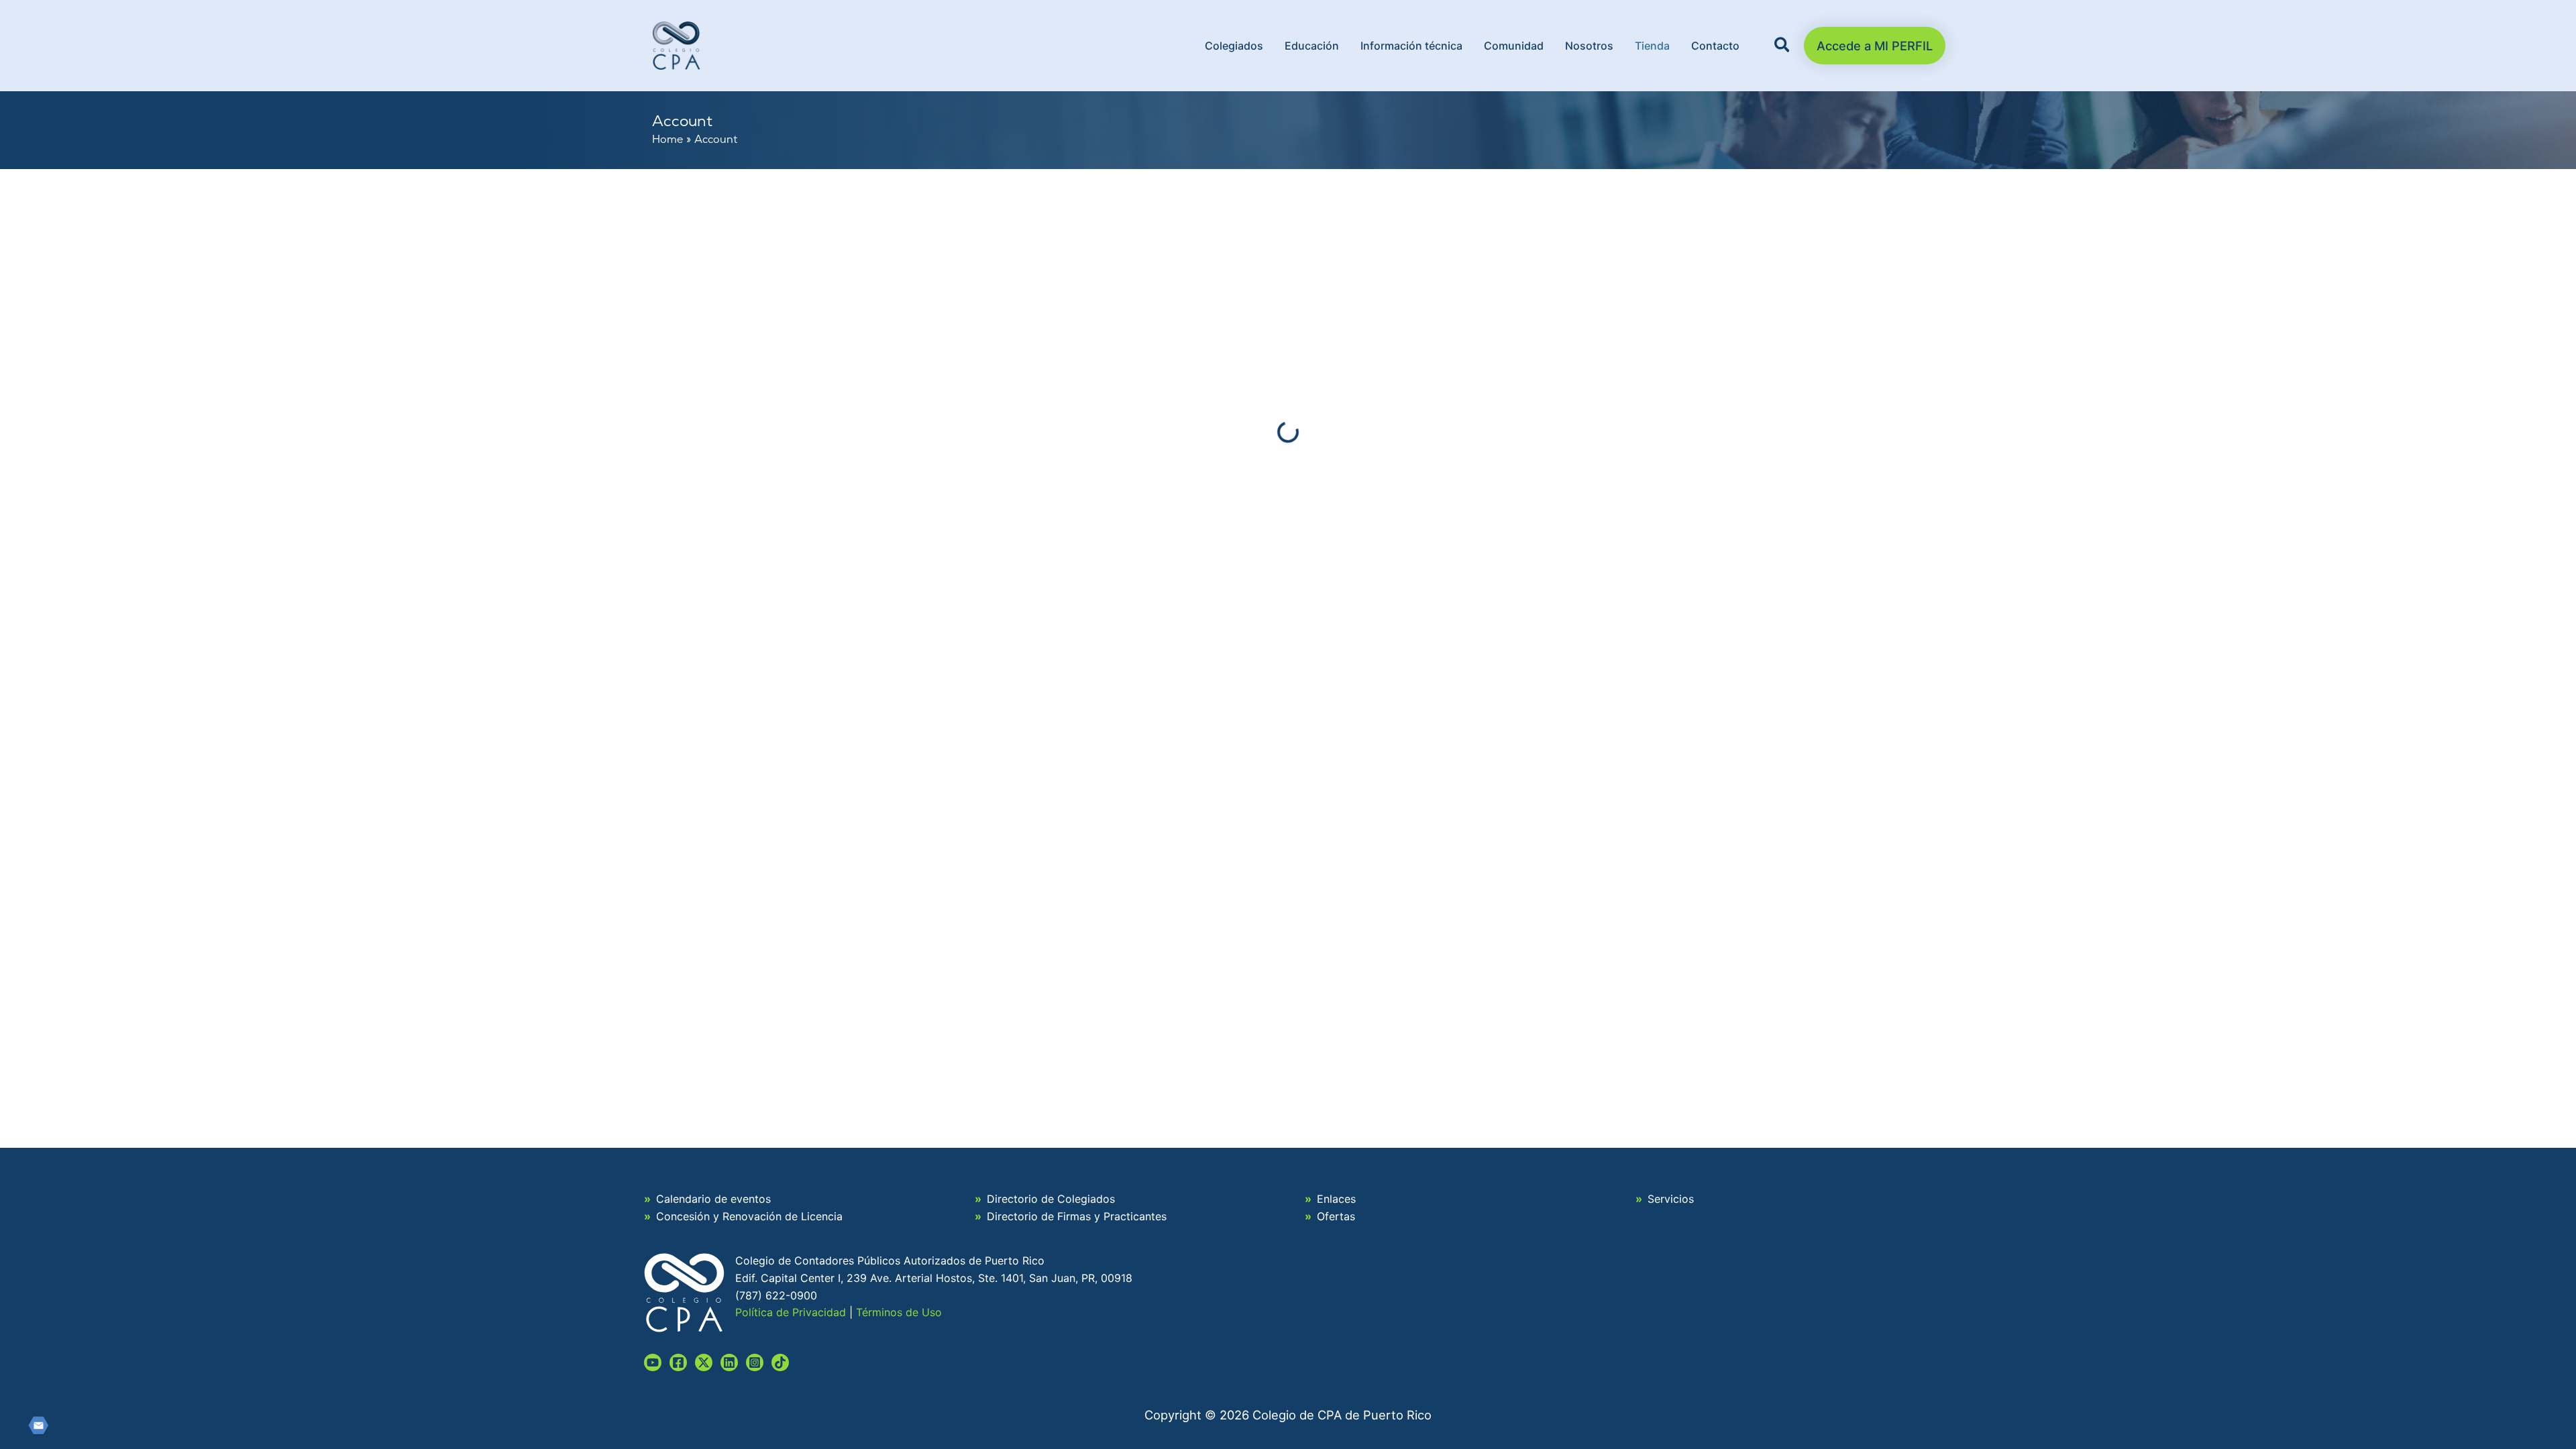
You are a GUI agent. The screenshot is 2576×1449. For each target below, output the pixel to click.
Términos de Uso (899, 1312)
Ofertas (1336, 1216)
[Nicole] (704, 1362)
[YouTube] (653, 1362)
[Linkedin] (729, 1362)
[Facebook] (678, 1362)
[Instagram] (755, 1362)
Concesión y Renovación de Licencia (749, 1216)
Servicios (1671, 1199)
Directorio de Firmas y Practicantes (1077, 1216)
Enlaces (1336, 1199)
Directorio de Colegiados (1051, 1199)
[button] (1783, 47)
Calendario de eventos (713, 1199)
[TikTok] (780, 1362)
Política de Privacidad (791, 1312)
